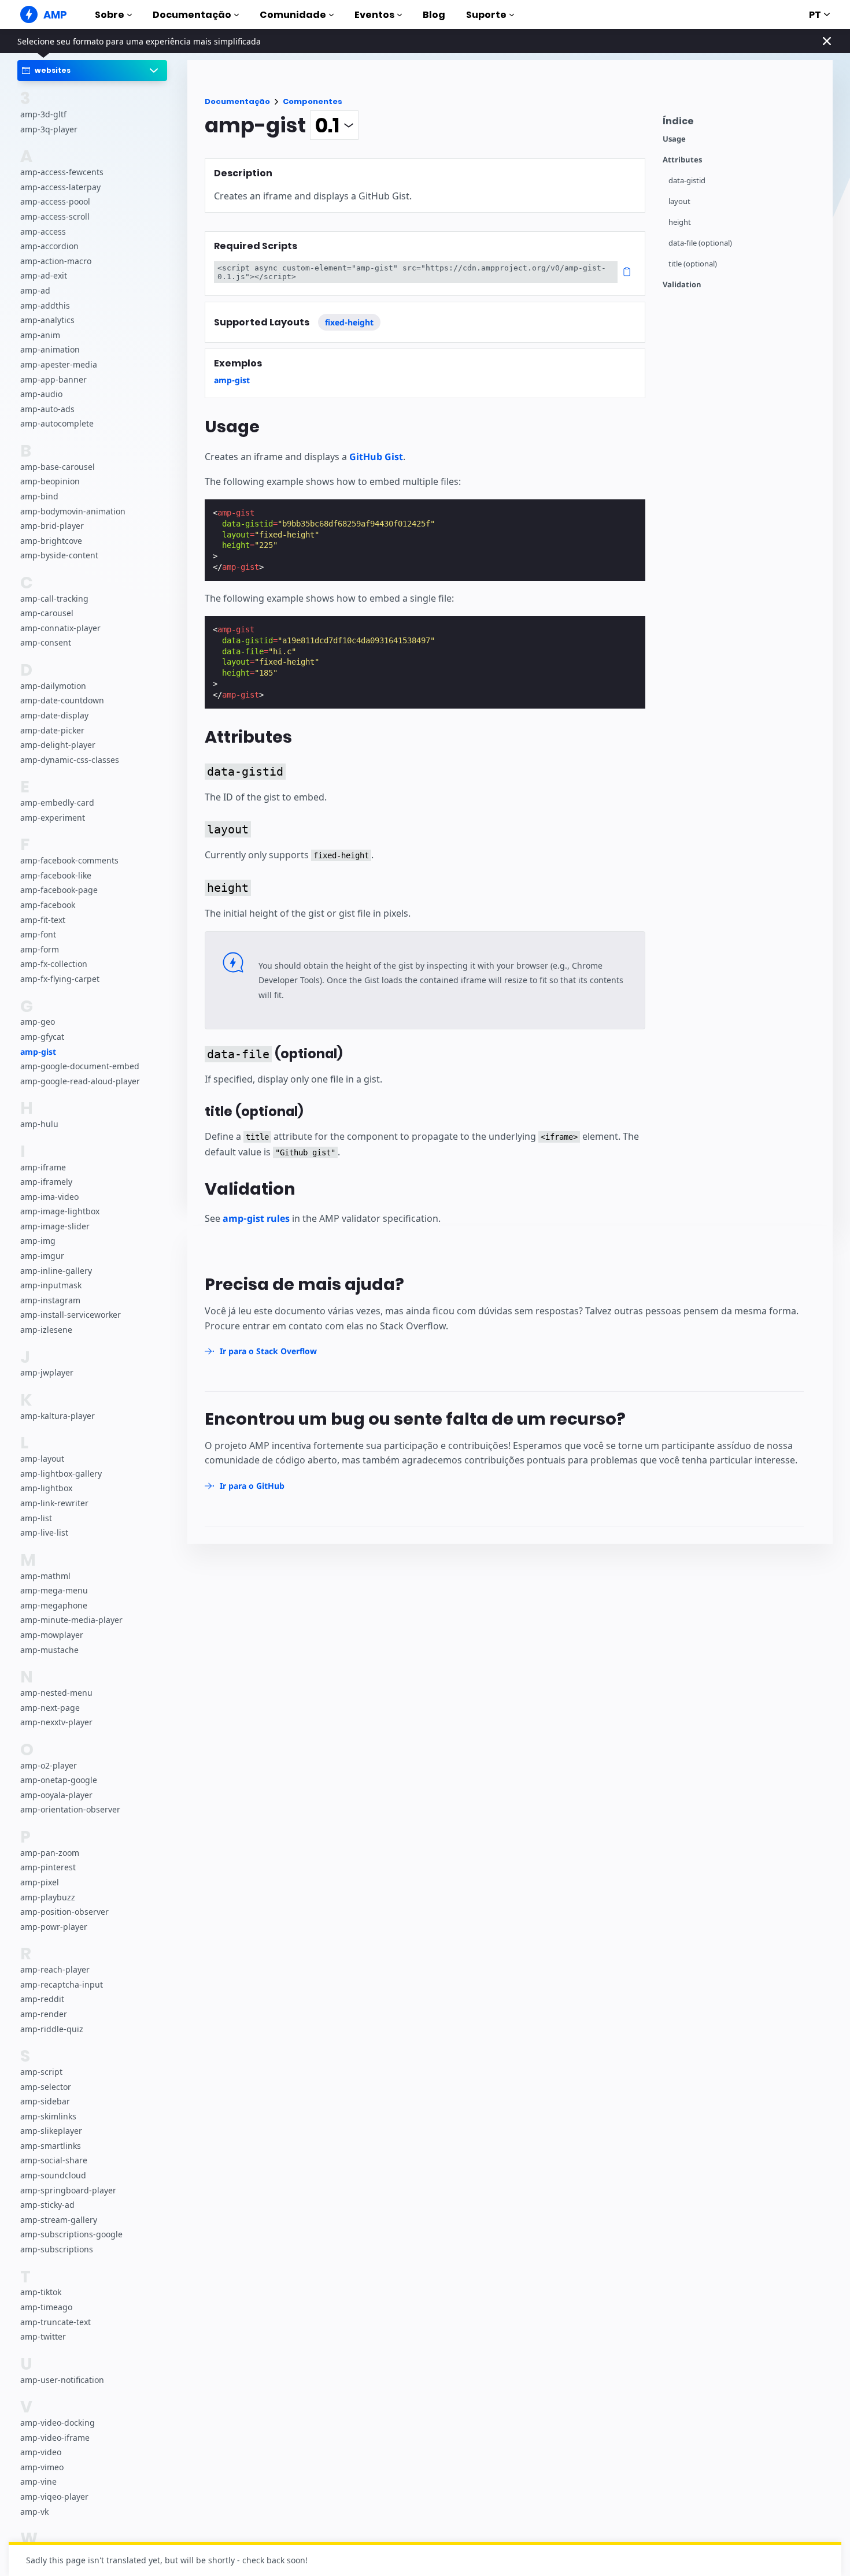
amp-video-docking (58, 2423)
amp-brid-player (52, 526)
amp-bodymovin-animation (73, 511)
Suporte (486, 15)
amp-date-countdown (62, 701)
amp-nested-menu (56, 1693)
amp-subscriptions (57, 2249)
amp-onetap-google (59, 1780)
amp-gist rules (256, 1218)
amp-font (38, 934)
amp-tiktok (41, 2292)
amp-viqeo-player (54, 2497)
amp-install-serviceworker (71, 1315)
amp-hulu (39, 1124)
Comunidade (293, 15)
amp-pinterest (48, 1867)
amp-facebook (48, 905)
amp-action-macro (56, 261)
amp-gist (38, 1052)
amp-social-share (54, 2160)
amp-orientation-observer (70, 1809)
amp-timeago (46, 2307)
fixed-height (349, 322)
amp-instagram (50, 1300)
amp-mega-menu (54, 1590)
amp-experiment (53, 818)
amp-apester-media (59, 364)
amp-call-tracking (54, 598)
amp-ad (35, 290)
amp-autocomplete (57, 423)
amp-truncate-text (56, 2322)
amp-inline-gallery (56, 1271)
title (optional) (693, 264)
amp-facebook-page (59, 890)
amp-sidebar (45, 2101)
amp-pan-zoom (50, 1853)
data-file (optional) (700, 243)
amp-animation (50, 350)
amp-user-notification (62, 2380)
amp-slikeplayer (51, 2131)
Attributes (682, 160)
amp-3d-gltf (43, 114)
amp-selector (46, 2087)
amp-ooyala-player (56, 1795)
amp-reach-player (55, 1969)
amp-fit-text (43, 920)
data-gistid (687, 181)
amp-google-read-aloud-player (80, 1081)
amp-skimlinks (48, 2116)
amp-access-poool (55, 202)
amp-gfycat (42, 1037)
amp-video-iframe (55, 2438)
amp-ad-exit (44, 276)
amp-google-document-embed (80, 1066)
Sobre (110, 15)
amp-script (41, 2072)
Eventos (374, 15)
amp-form (40, 949)
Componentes (313, 101)
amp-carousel (47, 613)
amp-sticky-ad (47, 2205)
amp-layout (42, 1459)
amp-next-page (50, 1708)
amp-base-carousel (58, 467)
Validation (682, 285)
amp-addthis (45, 305)
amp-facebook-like (56, 875)
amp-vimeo (42, 2467)
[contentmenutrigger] (742, 124)
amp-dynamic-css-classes (70, 760)
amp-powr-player (54, 1927)
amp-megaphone (54, 1605)
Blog (434, 15)
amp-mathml (45, 1576)
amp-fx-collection (54, 964)
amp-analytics (47, 320)
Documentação (192, 15)
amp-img (38, 1241)
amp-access (43, 231)
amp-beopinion (50, 481)
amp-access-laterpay (60, 187)
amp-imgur (42, 1256)
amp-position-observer (64, 1912)
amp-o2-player (49, 1765)
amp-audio (41, 394)
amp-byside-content (59, 555)
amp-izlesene (46, 1330)
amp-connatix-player (60, 628)
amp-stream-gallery (59, 2220)
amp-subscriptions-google (71, 2234)
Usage (674, 139)
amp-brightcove (51, 541)
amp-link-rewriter (54, 1503)
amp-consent (46, 643)
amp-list (36, 1518)
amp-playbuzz (48, 1897)
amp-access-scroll (55, 216)
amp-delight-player (58, 745)
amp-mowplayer (52, 1635)
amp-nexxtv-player (56, 1722)
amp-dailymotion (53, 686)
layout (679, 201)
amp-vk (34, 2512)
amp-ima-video (49, 1197)
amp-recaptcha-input (62, 1984)
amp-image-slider (55, 1226)
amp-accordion (49, 246)
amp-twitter (43, 2336)
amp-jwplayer (47, 1373)
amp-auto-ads (47, 409)
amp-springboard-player (68, 2190)
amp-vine (38, 2482)
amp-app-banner (53, 379)
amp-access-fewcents (62, 172)
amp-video (41, 2452)
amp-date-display (54, 715)
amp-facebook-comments (69, 860)
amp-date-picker (52, 730)
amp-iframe (43, 1167)
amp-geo (38, 1022)
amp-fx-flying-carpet (60, 979)
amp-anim (40, 335)
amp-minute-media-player (71, 1620)
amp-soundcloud (53, 2175)
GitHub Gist (376, 457)
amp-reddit (42, 1999)
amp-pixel (40, 1882)
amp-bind (39, 496)
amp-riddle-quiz (52, 2029)
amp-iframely (46, 1182)
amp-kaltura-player (58, 1416)
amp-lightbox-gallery (61, 1474)
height (680, 222)
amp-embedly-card (57, 803)
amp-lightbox (46, 1489)
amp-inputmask (51, 1285)
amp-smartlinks (51, 2146)
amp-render (44, 2014)
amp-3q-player (49, 129)
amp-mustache (49, 1650)
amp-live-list (44, 1532)
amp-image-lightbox (60, 1211)
